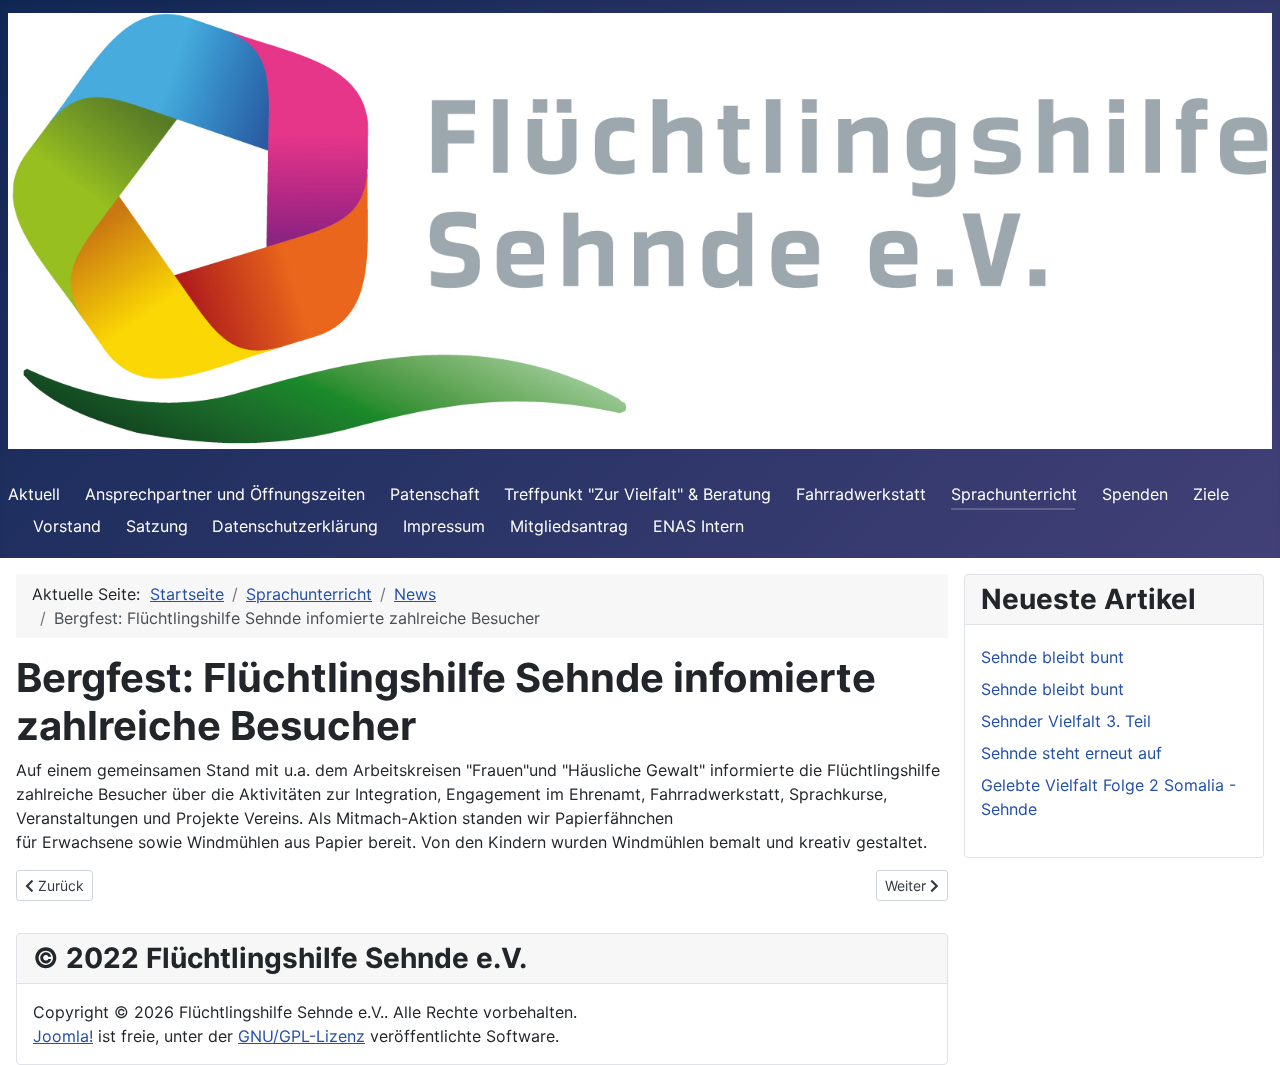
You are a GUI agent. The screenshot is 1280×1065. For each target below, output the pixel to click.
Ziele (1211, 494)
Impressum (444, 526)
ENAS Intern (698, 526)
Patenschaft (435, 494)
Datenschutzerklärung (295, 526)
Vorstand (67, 526)
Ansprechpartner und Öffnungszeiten (225, 494)
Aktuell (34, 494)
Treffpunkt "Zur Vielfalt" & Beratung (637, 494)
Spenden (1135, 494)
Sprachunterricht (1014, 494)
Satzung (157, 526)
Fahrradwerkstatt (861, 494)
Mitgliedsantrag (569, 526)
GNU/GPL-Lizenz (301, 1036)
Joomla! (63, 1036)
